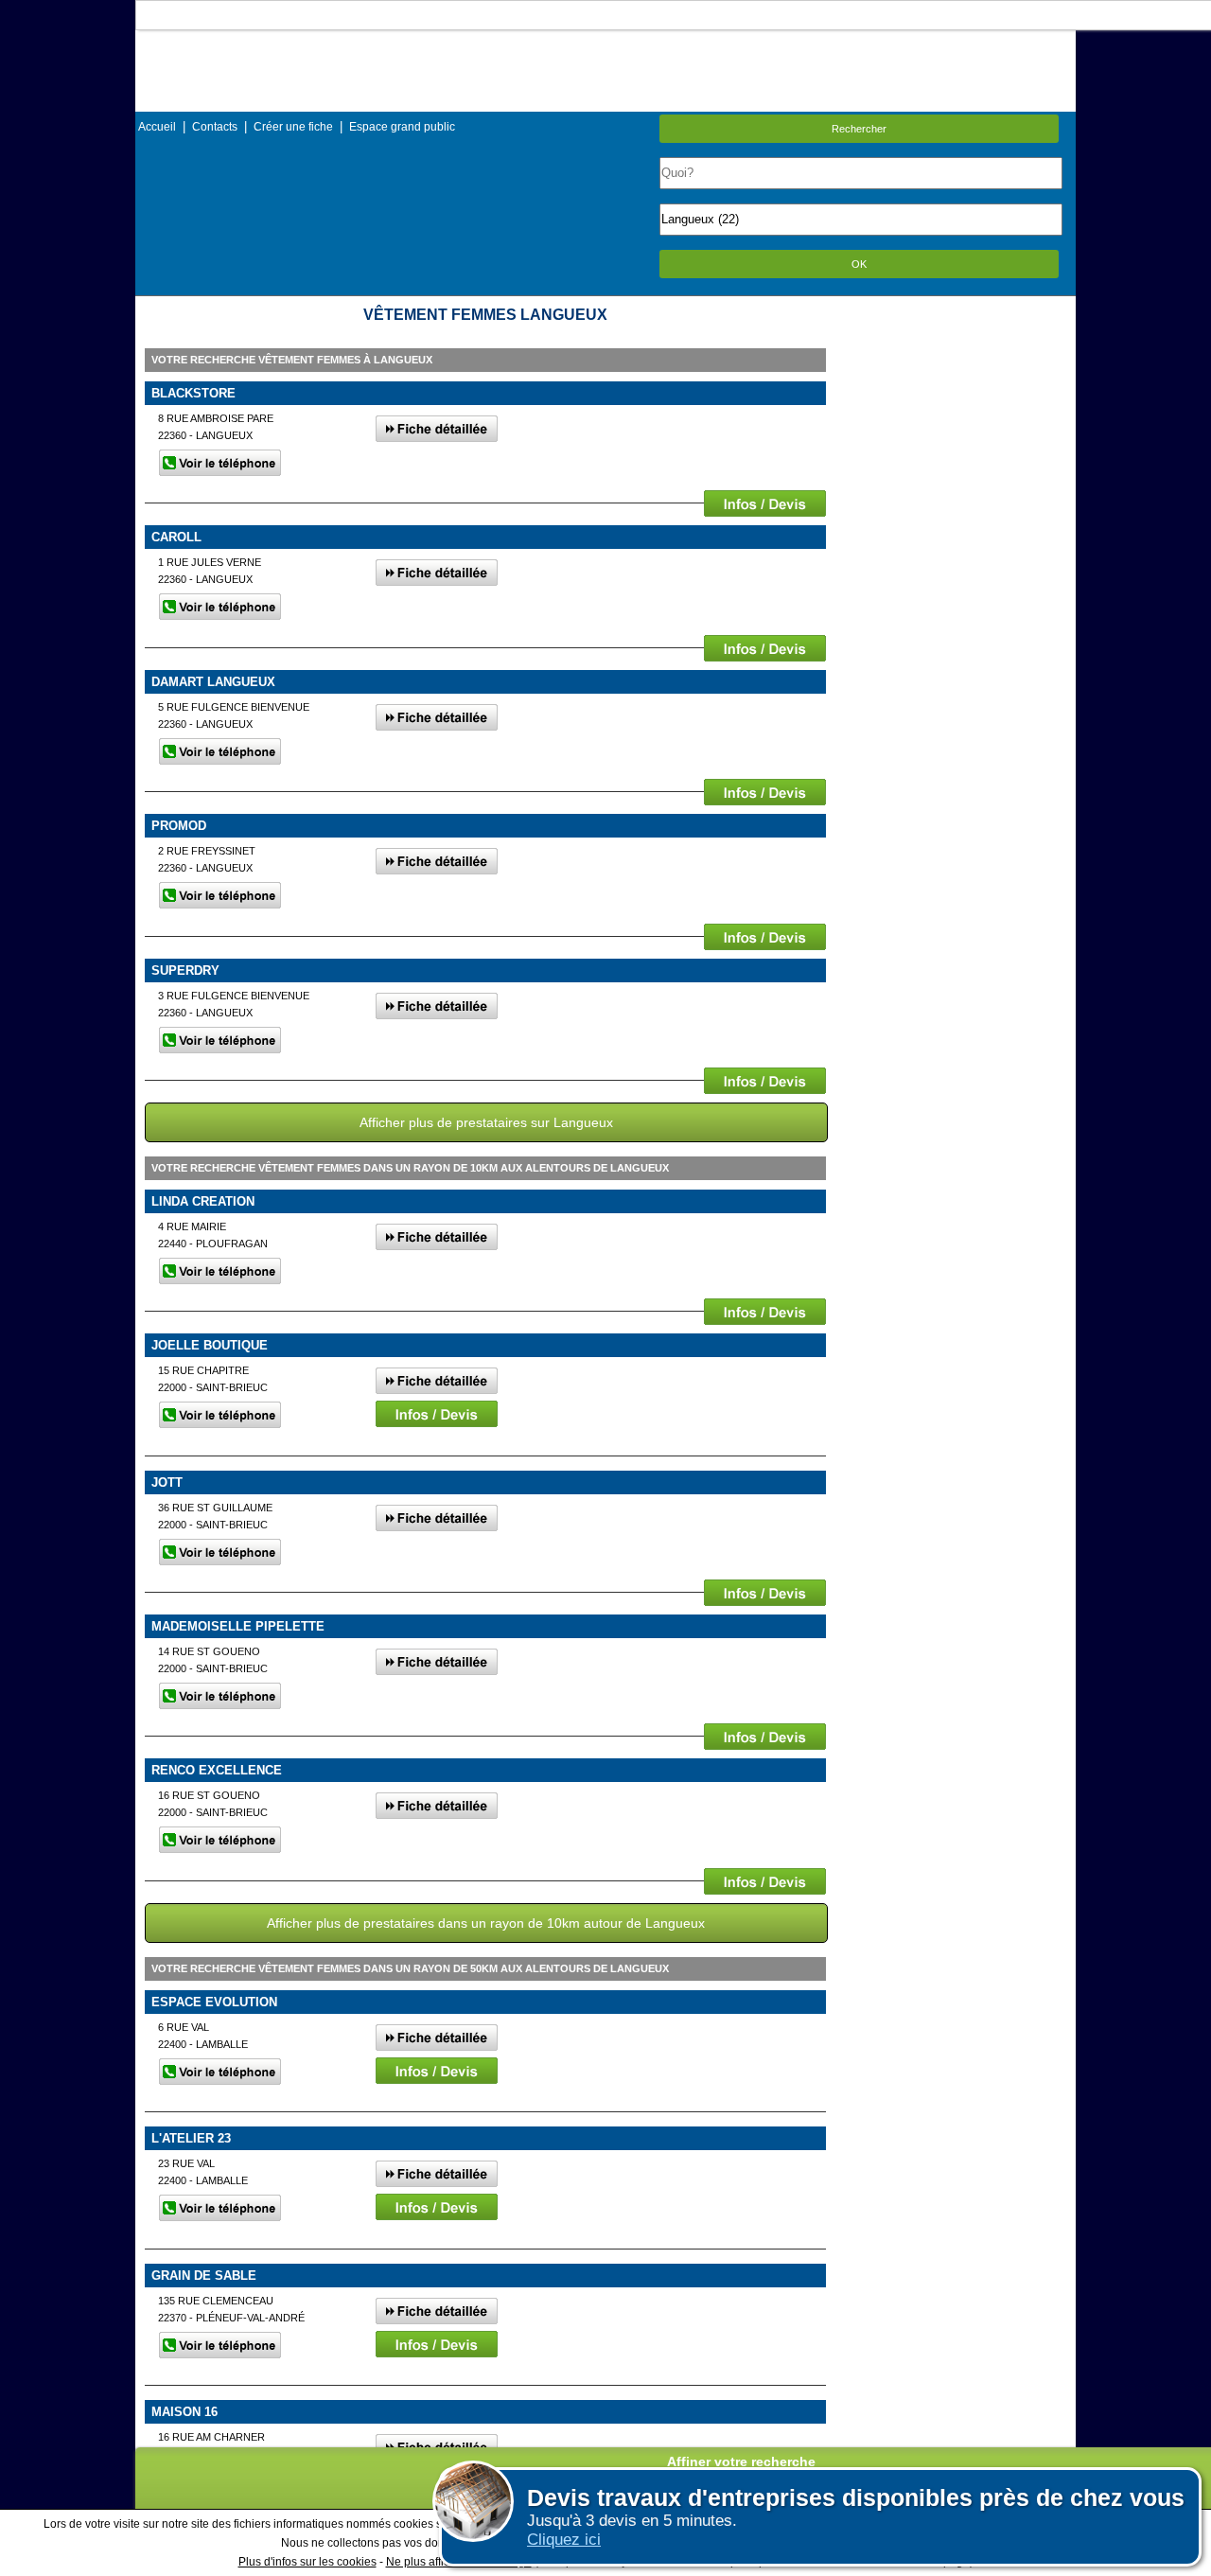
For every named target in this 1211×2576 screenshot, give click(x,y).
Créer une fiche (293, 127)
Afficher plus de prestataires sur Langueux (486, 1122)
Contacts (215, 127)
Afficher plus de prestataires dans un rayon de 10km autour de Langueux (486, 1923)
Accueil (157, 127)
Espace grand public (402, 127)
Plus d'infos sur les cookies (307, 2562)
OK (859, 264)
